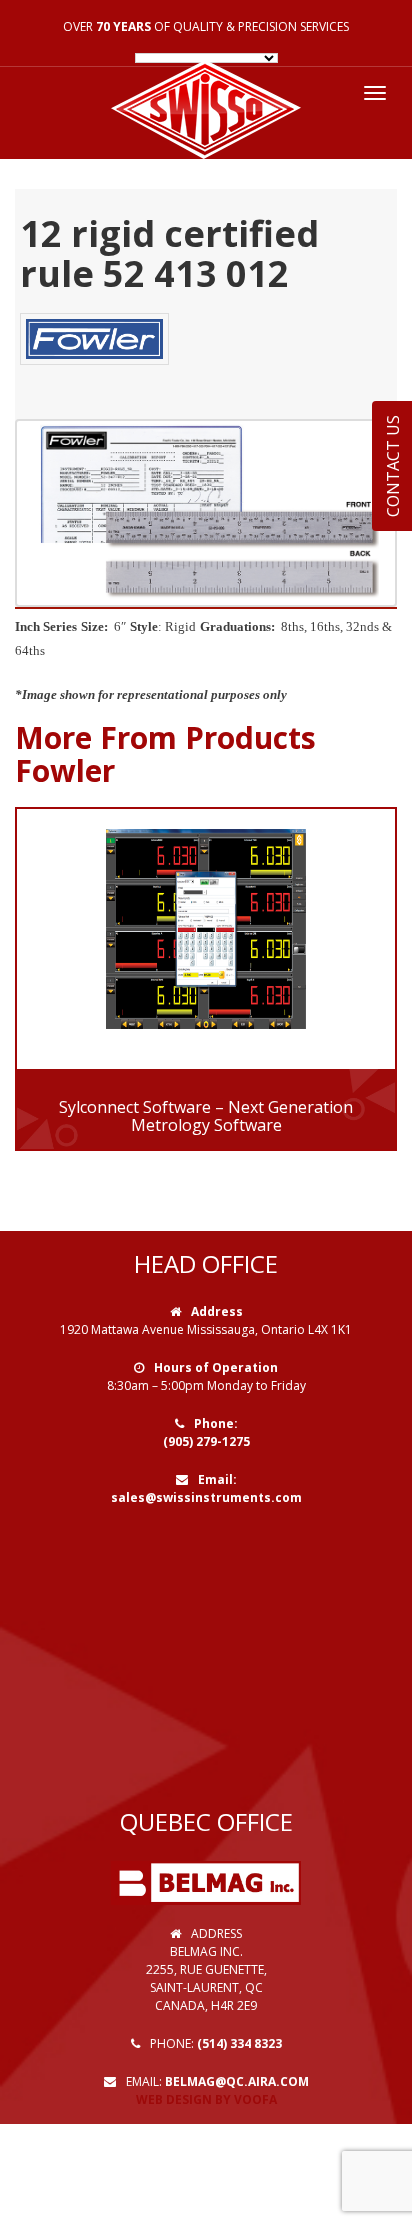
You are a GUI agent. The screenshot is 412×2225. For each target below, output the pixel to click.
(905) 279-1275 (206, 1441)
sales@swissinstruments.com (206, 1497)
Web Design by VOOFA (206, 2099)
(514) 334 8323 (239, 2043)
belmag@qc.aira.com (237, 2081)
